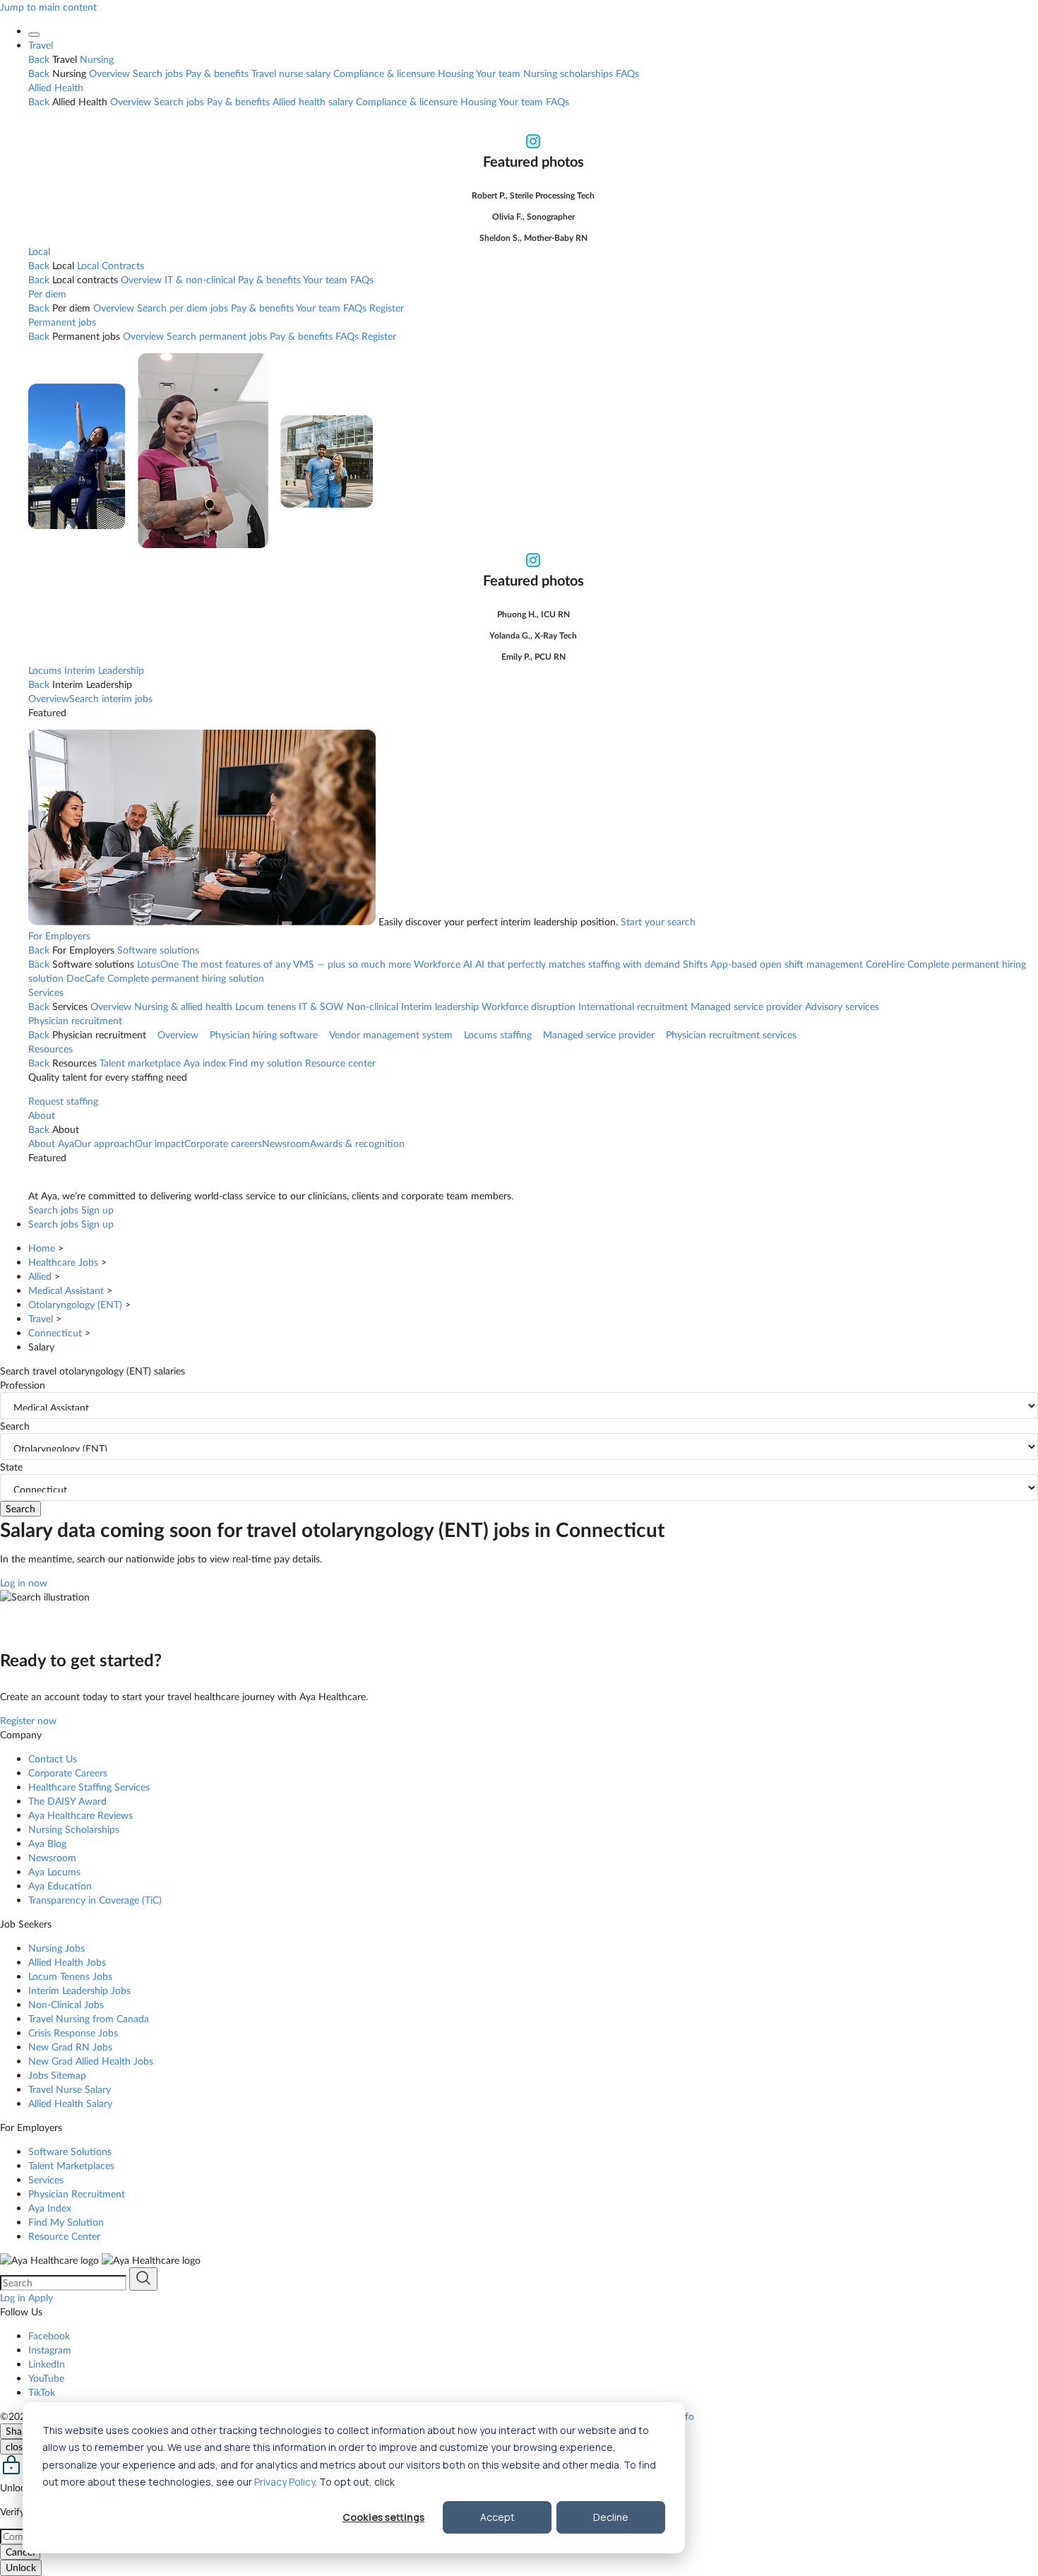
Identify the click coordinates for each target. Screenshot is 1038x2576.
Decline (611, 2517)
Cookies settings (383, 2517)
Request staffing (63, 1101)
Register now (28, 1720)
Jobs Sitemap (57, 2075)
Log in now (24, 1583)
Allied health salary (313, 101)
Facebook (49, 2335)
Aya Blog (47, 1843)
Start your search (658, 921)
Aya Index (50, 2208)
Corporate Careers (68, 1773)
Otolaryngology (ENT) (75, 1304)
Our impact (160, 1143)
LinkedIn (47, 2364)
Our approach (105, 1143)
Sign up (97, 1210)
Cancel (20, 2552)
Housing (456, 73)
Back (39, 59)
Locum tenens (266, 1006)
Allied (40, 1276)
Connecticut (55, 1332)
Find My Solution (66, 2222)
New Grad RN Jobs (70, 2047)
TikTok (42, 2392)
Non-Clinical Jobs (66, 2004)
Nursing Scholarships (74, 1829)
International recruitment (633, 1006)
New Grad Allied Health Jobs (91, 2061)
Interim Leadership (104, 670)
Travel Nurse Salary (70, 2089)
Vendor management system (391, 1034)
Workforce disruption (529, 1006)
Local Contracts (111, 265)
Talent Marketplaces (71, 2165)
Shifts (773, 964)
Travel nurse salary (291, 73)
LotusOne (274, 964)
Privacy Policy (285, 2482)
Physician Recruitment (77, 2194)
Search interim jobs (111, 698)
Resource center (340, 1063)
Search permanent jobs (217, 336)
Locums (45, 670)
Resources (50, 1049)
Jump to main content (48, 7)
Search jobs (158, 73)
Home (42, 1248)
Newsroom (286, 1143)
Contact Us (53, 1758)
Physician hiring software (264, 1034)
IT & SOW (321, 1006)
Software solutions (158, 950)
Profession (23, 1385)
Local (39, 251)
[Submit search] (143, 2279)
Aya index (205, 1063)
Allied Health (56, 87)
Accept (497, 2517)
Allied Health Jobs (67, 1962)
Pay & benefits (217, 73)
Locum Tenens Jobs (70, 1976)
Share (18, 2431)
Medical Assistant (66, 1290)
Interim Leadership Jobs (79, 1990)
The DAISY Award (67, 1801)
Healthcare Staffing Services (89, 1787)
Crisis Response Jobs (73, 2032)
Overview (109, 73)
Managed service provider (746, 1006)
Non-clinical (372, 1006)
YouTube (46, 2378)
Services (46, 992)
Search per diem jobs (183, 308)
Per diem (47, 293)
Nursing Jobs (56, 1948)
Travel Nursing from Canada (89, 2018)
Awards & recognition (357, 1143)
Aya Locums (54, 1871)
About (42, 1115)
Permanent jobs (62, 322)
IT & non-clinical (200, 279)
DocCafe (165, 978)
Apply (41, 2297)
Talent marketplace (140, 1063)
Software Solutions (70, 2151)
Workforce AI (547, 964)
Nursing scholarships (568, 73)
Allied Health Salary (70, 2103)
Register (387, 308)
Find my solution (266, 1063)
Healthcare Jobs (63, 1262)
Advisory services (842, 1006)
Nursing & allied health (183, 1006)
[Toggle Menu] (34, 35)
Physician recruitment (75, 1020)
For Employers (59, 936)
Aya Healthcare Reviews (80, 1815)
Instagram (50, 2350)
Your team (498, 73)
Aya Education (60, 1886)
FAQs (627, 73)
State (11, 1467)
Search (15, 1426)
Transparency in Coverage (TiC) (95, 1900)
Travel (41, 45)
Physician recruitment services (731, 1034)
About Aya (51, 1143)
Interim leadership (440, 1006)
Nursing (97, 59)
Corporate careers (223, 1143)
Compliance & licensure (384, 73)
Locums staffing (498, 1034)
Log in (13, 2297)
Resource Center (64, 2236)
